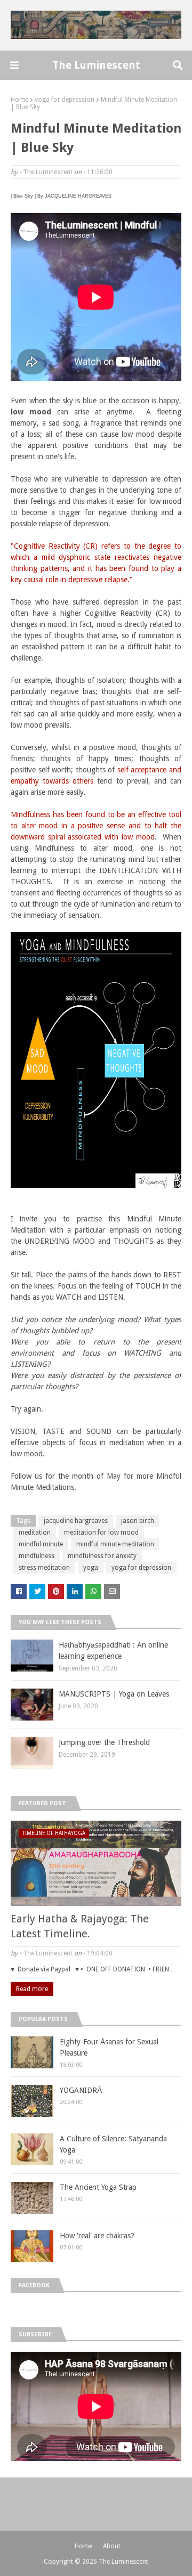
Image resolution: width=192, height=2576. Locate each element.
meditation (35, 1532)
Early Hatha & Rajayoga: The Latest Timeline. (80, 1926)
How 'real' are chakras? (97, 2236)
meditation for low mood (101, 1532)
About (112, 2546)
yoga (91, 1568)
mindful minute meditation (115, 1544)
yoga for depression (65, 100)
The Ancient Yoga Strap (98, 2187)
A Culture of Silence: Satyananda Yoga (113, 2144)
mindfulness (37, 1556)
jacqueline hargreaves (76, 1521)
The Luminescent (96, 65)
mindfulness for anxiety (102, 1556)
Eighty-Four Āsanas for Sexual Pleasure (109, 2047)
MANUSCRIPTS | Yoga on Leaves (114, 1694)
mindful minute (41, 1544)
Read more (32, 1989)
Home (19, 100)
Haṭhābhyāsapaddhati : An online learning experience (113, 1650)
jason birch (138, 1521)
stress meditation (44, 1568)
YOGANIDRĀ (81, 2090)
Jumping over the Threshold (104, 1742)
